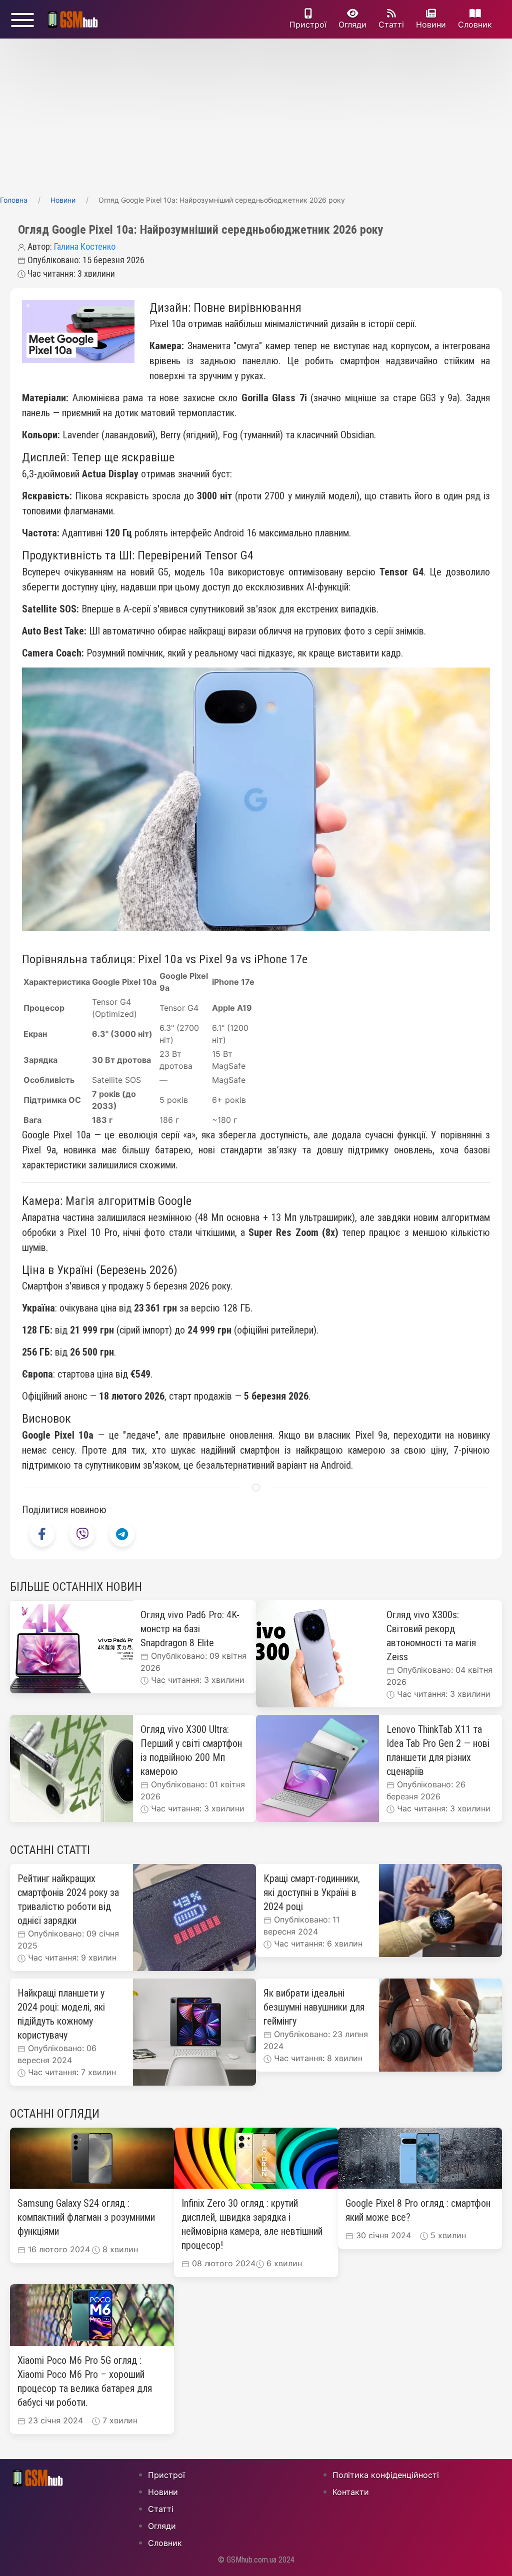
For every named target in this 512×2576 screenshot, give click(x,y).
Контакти (351, 2492)
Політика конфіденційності (386, 2475)
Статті (391, 25)
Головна (14, 200)
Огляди (352, 25)
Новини (431, 25)
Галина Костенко (85, 246)
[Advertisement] (256, 114)
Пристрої (308, 25)
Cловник (475, 25)
